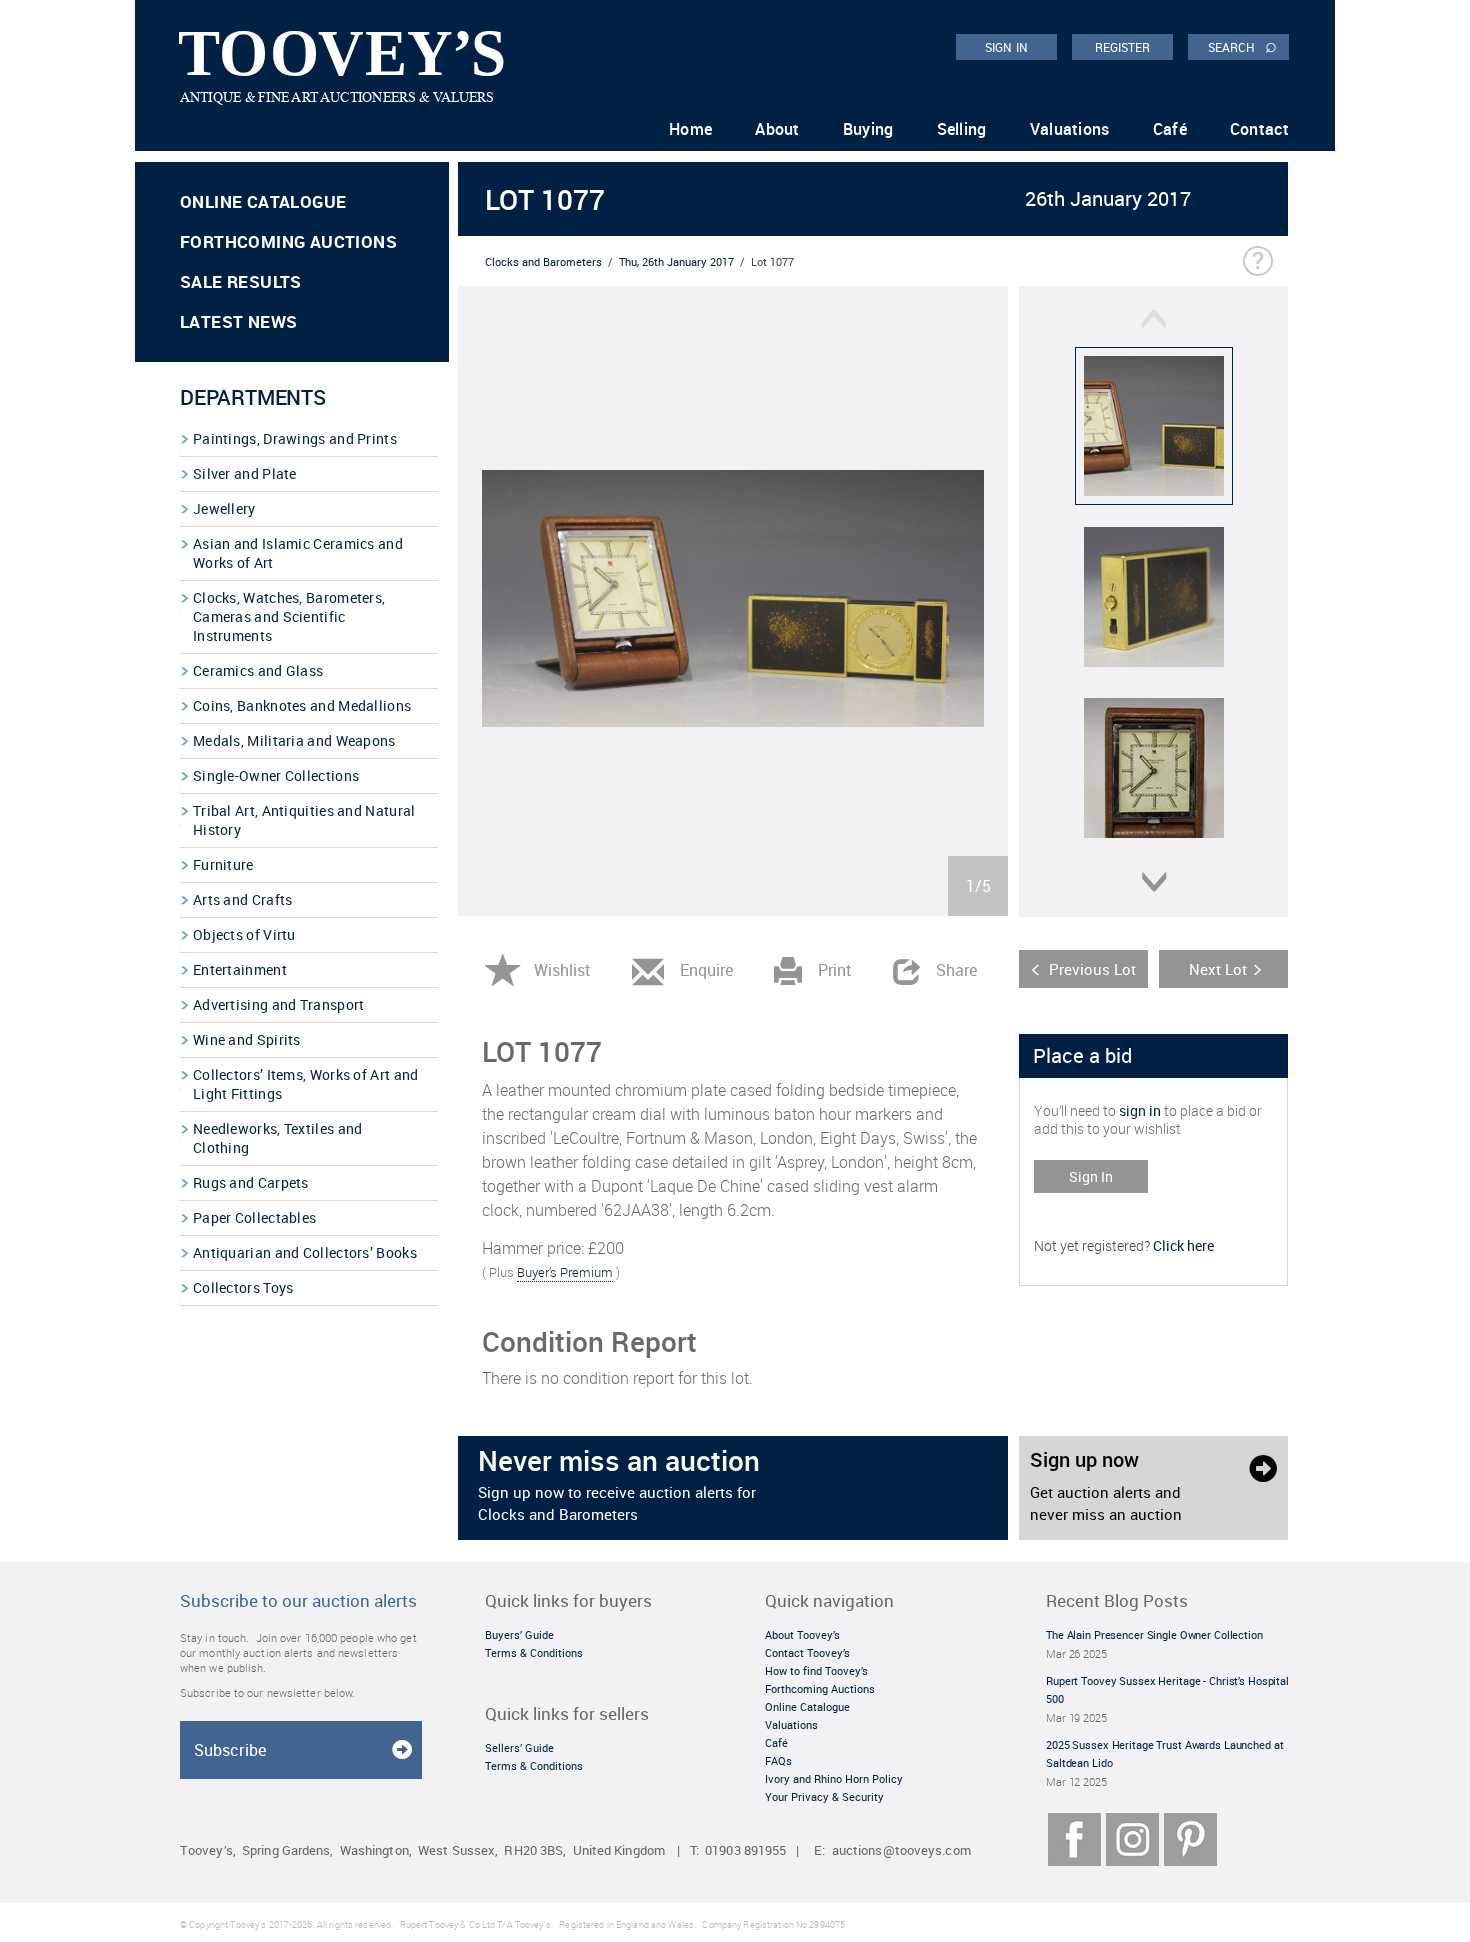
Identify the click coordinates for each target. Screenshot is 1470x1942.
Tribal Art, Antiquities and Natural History (304, 820)
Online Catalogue (263, 201)
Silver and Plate (245, 473)
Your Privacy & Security (824, 1796)
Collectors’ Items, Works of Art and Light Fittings (306, 1084)
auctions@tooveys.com (901, 1850)
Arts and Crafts (243, 899)
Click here (1183, 1245)
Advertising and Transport (279, 1004)
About (777, 129)
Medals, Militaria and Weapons (294, 740)
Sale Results (241, 281)
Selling (962, 129)
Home (690, 129)
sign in (1140, 1110)
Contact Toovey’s (807, 1652)
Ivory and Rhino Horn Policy (834, 1778)
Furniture (223, 864)
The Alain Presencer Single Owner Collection (1154, 1634)
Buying (868, 129)
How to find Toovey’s (816, 1670)
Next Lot (1218, 969)
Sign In (1091, 1176)
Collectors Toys (243, 1287)
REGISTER (1123, 47)
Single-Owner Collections (276, 775)
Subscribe (230, 1750)
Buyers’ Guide (519, 1634)
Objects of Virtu (244, 934)
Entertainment (240, 969)
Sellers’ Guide (519, 1747)
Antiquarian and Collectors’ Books (305, 1252)
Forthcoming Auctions (288, 241)
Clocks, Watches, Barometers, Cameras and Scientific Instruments (289, 616)
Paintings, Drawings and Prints (295, 438)
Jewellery (224, 508)
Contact (1259, 129)
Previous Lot (1092, 969)
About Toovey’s (802, 1634)
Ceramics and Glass (258, 670)
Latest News (238, 321)
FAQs (778, 1760)
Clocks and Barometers (543, 261)
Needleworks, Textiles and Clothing (278, 1138)
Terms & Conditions (534, 1652)
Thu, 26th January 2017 (676, 261)
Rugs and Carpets (251, 1182)
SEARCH (1242, 46)
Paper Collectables (254, 1217)
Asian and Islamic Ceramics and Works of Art (298, 553)
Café (1170, 129)
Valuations (1070, 129)
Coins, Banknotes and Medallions (302, 705)
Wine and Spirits (247, 1039)
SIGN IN (1006, 47)
